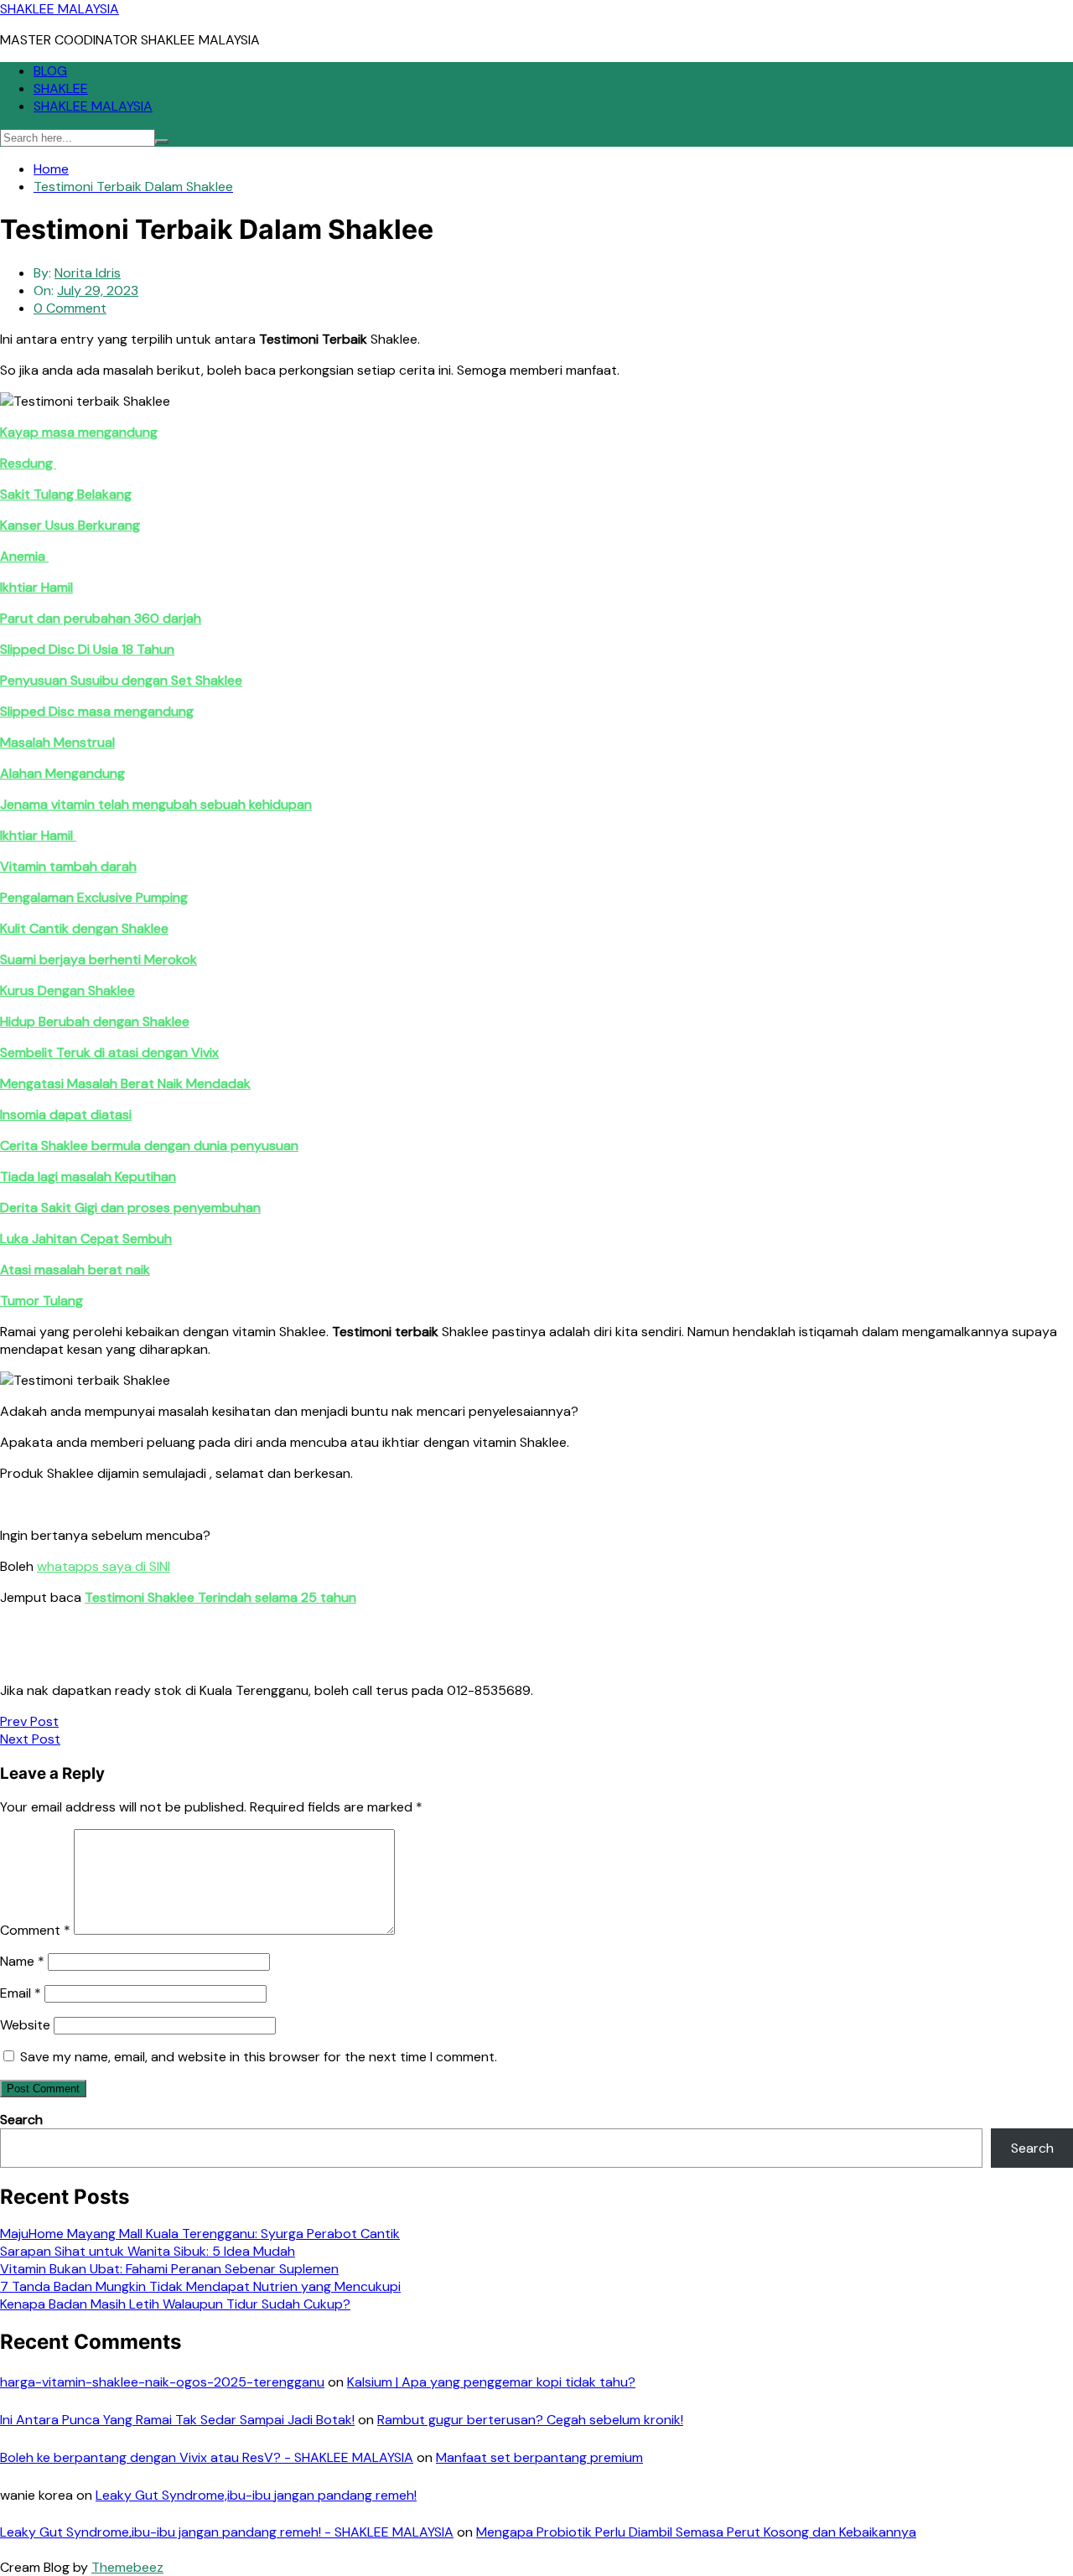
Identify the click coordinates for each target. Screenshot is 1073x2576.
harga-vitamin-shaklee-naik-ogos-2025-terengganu (162, 2382)
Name (22, 1961)
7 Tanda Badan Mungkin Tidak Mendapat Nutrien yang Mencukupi (200, 2286)
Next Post (30, 1739)
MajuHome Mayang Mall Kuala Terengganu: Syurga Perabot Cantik (200, 2234)
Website (25, 2025)
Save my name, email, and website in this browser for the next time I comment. (259, 2057)
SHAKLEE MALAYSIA (60, 9)
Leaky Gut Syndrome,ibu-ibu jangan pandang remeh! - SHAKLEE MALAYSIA (227, 2532)
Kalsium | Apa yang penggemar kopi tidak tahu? (491, 2382)
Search (21, 2120)
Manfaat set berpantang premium (539, 2457)
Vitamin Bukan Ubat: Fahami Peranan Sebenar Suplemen (169, 2269)
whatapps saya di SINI (104, 1566)
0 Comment (70, 308)
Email (21, 1993)
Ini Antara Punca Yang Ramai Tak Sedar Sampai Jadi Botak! (177, 2420)
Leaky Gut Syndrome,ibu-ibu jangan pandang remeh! (256, 2495)
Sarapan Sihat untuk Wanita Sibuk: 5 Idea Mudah (148, 2251)
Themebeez (127, 2567)
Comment (35, 1930)
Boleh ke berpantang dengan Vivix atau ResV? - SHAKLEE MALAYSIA (207, 2457)
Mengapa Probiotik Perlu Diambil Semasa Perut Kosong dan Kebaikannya (696, 2532)
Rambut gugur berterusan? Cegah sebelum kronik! (530, 2420)
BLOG (50, 71)
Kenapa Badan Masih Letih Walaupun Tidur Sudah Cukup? (175, 2304)
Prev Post (29, 1721)
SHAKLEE (61, 88)
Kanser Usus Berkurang (70, 525)
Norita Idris (88, 273)
